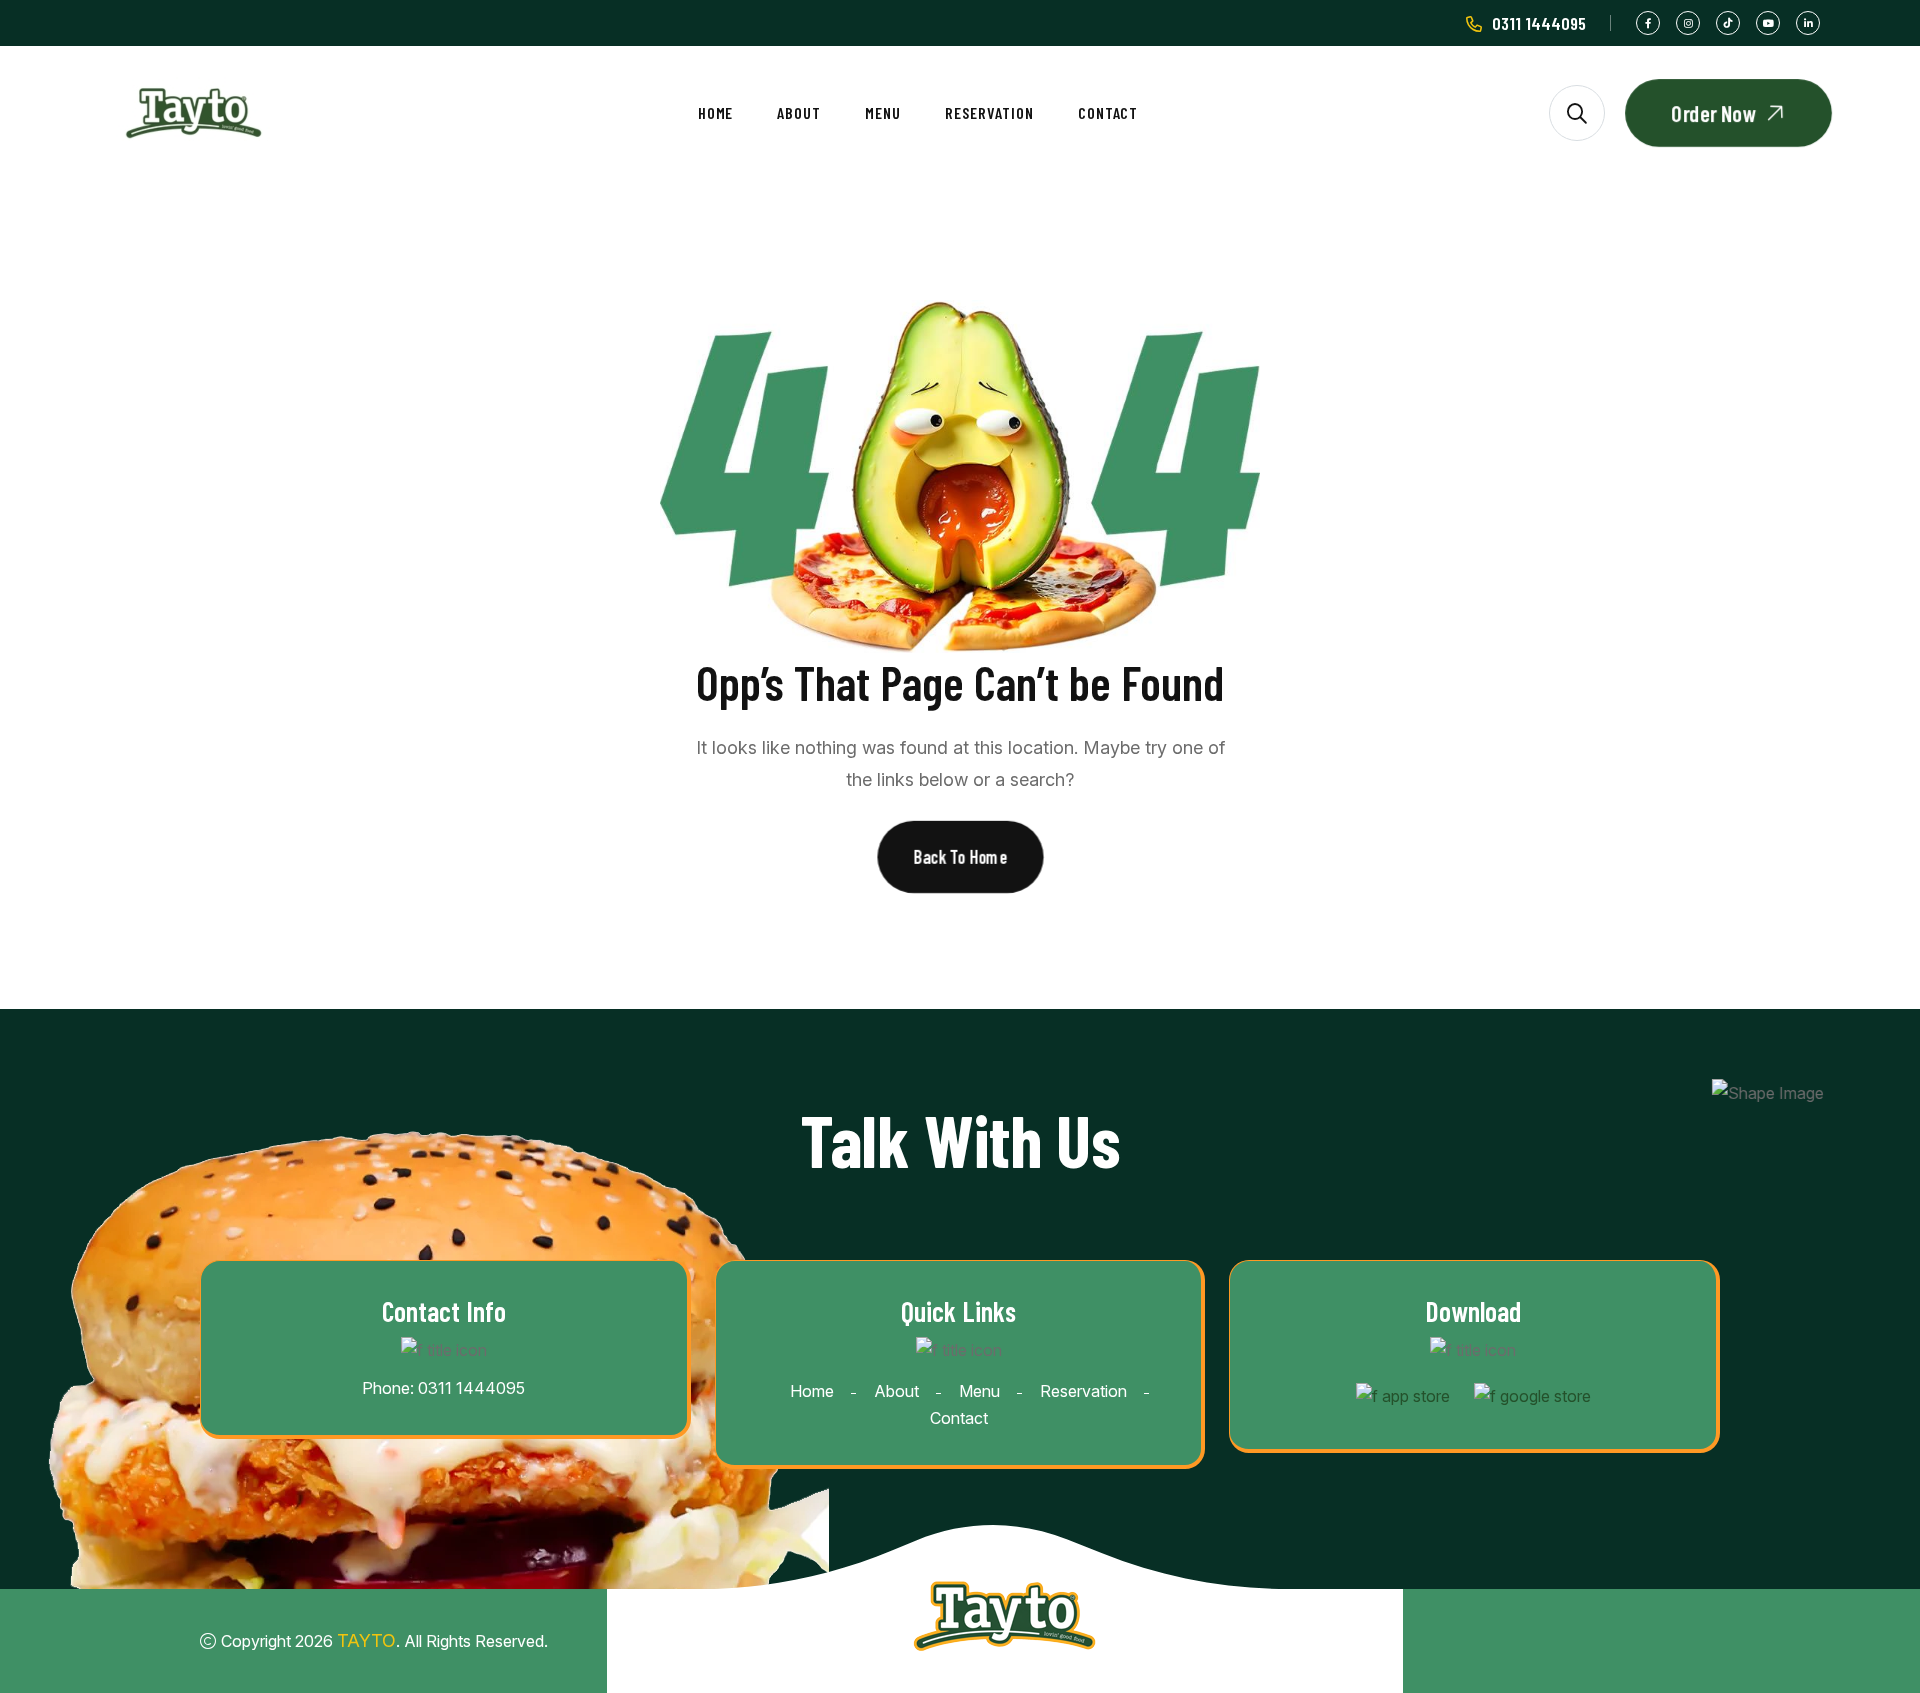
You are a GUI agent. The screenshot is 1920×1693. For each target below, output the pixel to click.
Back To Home (960, 856)
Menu (883, 112)
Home (716, 112)
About (799, 112)
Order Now (1714, 113)
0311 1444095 (1539, 23)
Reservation (989, 112)
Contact (1108, 112)
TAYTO (366, 1640)
